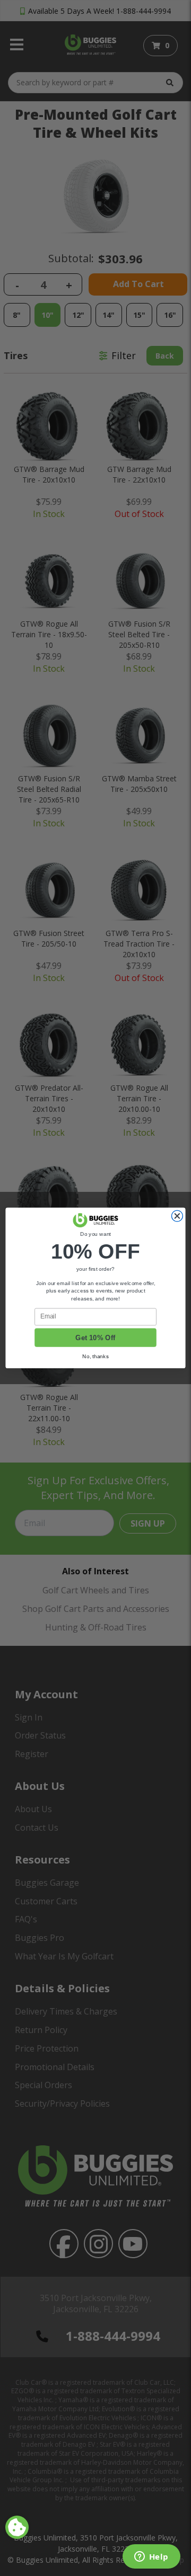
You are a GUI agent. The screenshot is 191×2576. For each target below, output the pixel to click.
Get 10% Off (95, 1338)
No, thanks (95, 1356)
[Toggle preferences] (17, 2527)
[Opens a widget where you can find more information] (151, 2557)
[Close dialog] (177, 1216)
